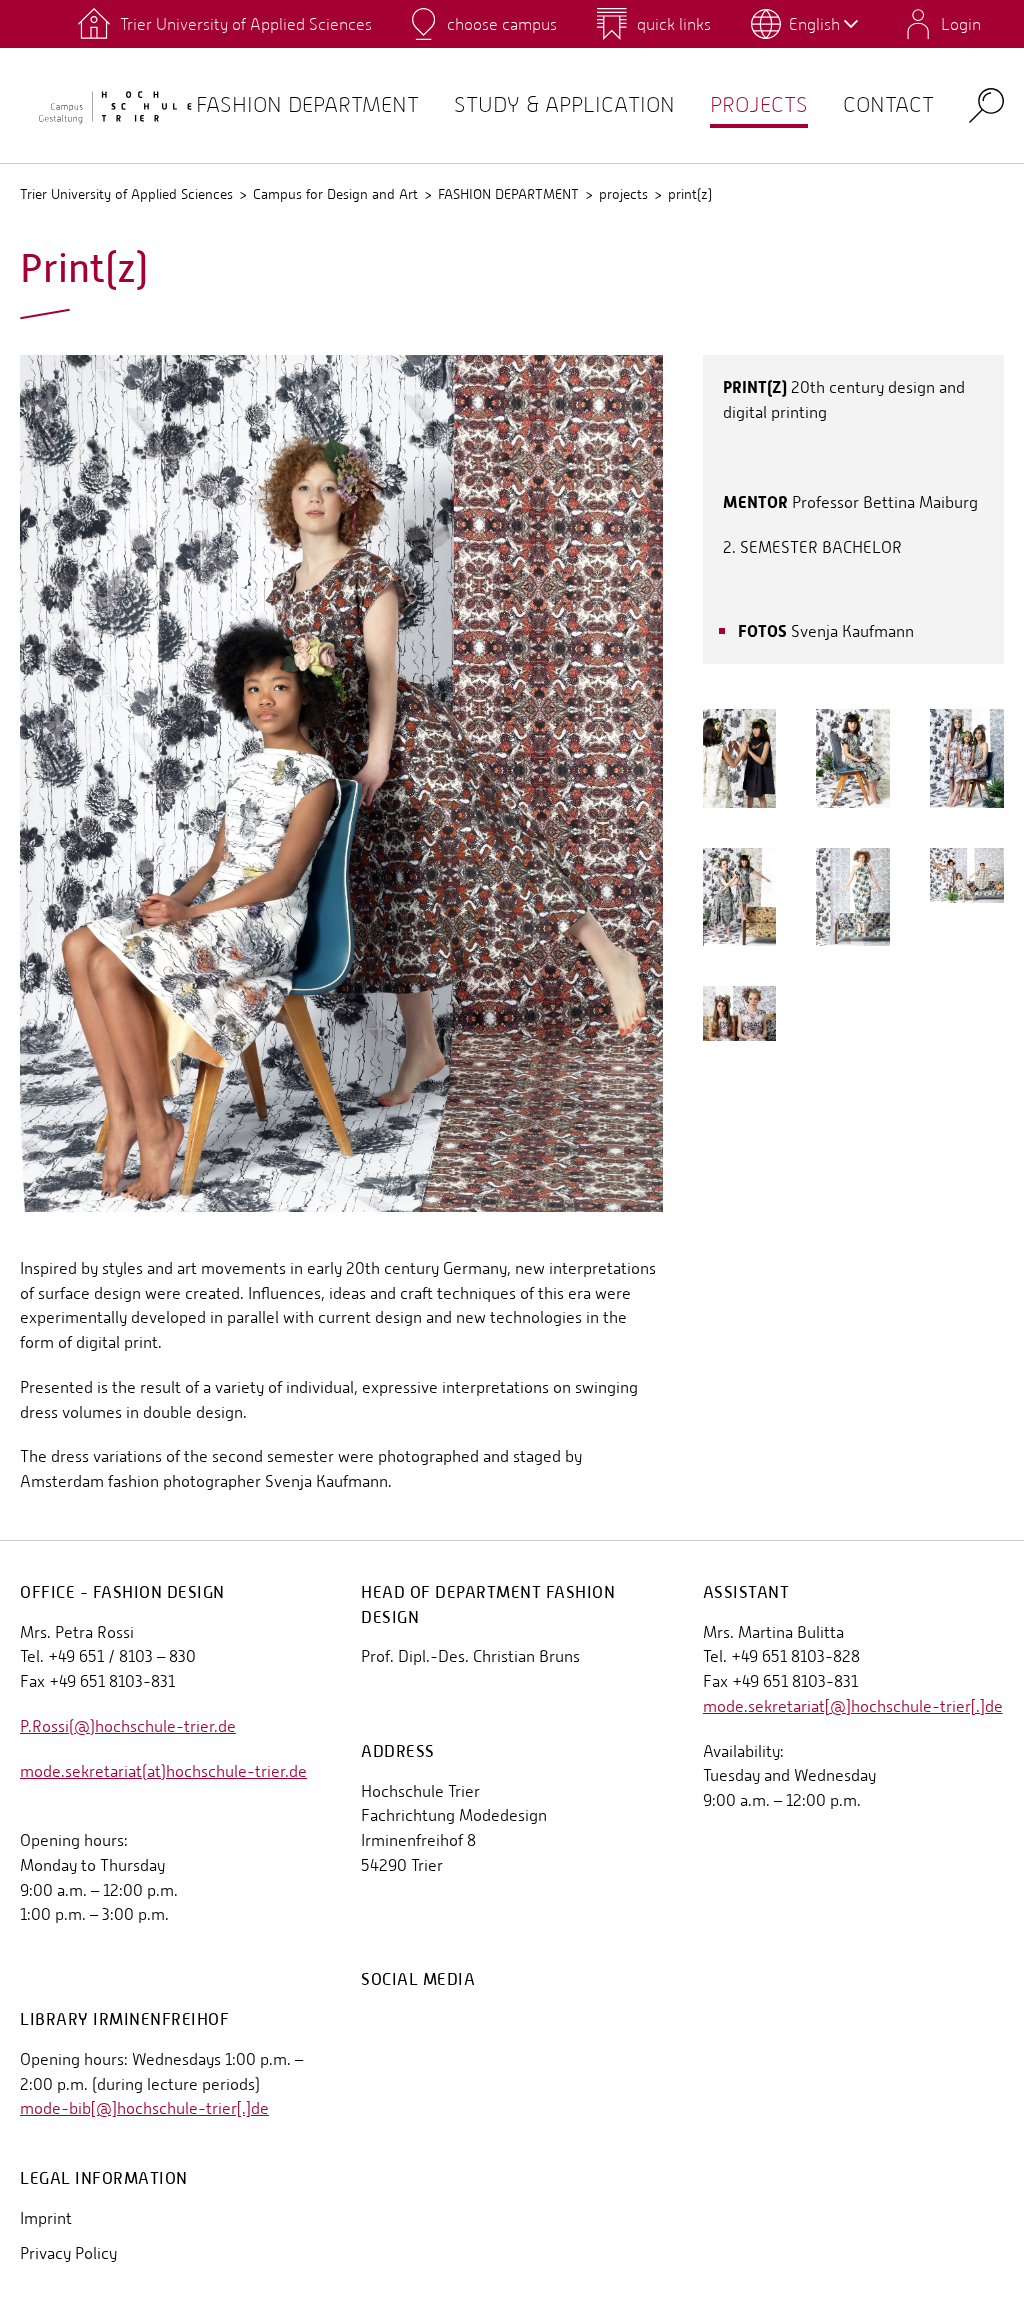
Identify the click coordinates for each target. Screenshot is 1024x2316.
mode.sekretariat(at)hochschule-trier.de (163, 1771)
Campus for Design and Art (335, 194)
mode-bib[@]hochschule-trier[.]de (144, 2108)
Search (986, 104)
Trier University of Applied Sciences (126, 194)
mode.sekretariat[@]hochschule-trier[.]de (853, 1706)
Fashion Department (307, 104)
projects (759, 104)
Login (961, 24)
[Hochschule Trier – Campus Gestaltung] (108, 105)
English (814, 24)
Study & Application (564, 104)
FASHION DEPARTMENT (508, 194)
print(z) (690, 194)
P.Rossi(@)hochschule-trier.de (128, 1726)
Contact (888, 104)
